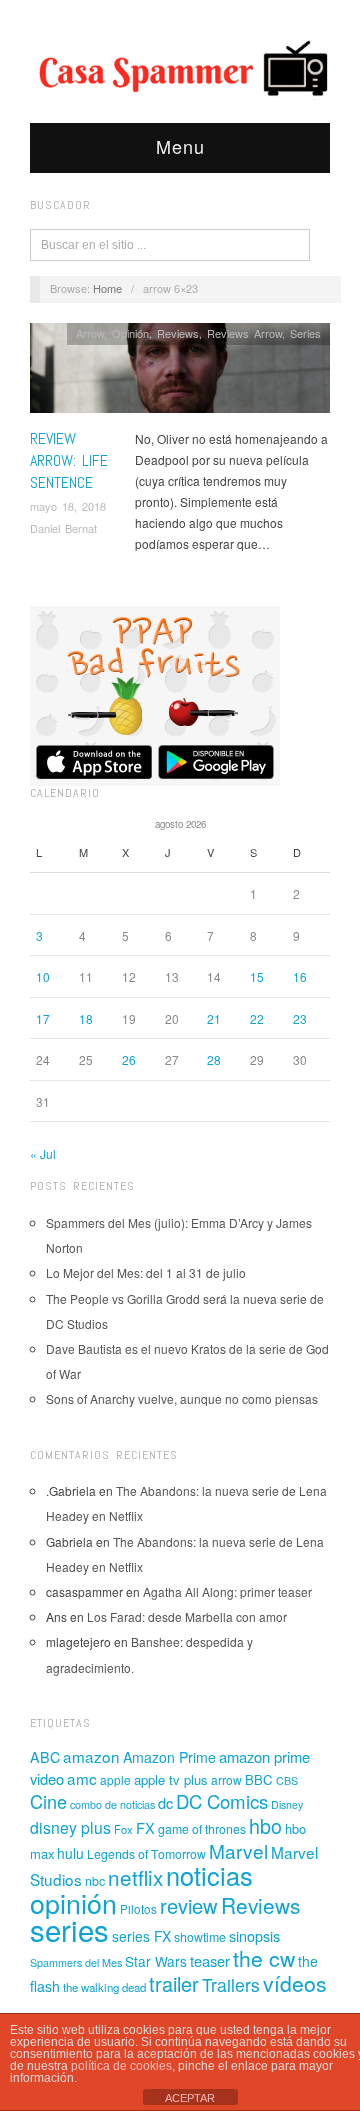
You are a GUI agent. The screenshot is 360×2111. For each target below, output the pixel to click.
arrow (226, 1779)
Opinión (130, 333)
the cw (264, 1958)
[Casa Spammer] (180, 67)
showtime (200, 1937)
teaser (210, 1960)
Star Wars (156, 1961)
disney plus (70, 1827)
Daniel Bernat (63, 528)
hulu (70, 1853)
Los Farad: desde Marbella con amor (187, 1616)
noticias (209, 1875)
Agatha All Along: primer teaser (227, 1591)
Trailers (231, 1984)
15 (257, 976)
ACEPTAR (190, 2098)
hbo (265, 1825)
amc (82, 1778)
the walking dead (104, 1987)
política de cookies (121, 2066)
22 (257, 1018)
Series (305, 333)
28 (214, 1059)
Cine (48, 1801)
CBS (287, 1780)
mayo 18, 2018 (68, 506)
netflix (135, 1877)
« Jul (43, 1153)
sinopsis (254, 1935)
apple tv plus (171, 1779)
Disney (287, 1804)
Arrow (90, 333)
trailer (174, 1983)
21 (214, 1018)
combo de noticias (112, 1804)
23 (300, 1018)
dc (165, 1802)
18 (86, 1018)
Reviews (178, 333)
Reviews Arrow (244, 333)
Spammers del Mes (76, 1962)
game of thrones (202, 1829)
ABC (45, 1757)
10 (43, 976)
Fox (123, 1829)
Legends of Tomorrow (146, 1854)
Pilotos (138, 1908)
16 (300, 976)
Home (107, 288)
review (189, 1905)
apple (115, 1779)
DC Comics (222, 1801)
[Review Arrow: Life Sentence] (180, 373)
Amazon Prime (169, 1757)
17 (43, 1018)
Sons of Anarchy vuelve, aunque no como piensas (182, 1398)
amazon (91, 1756)
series (69, 1929)
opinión (73, 1902)
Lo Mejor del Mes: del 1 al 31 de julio (146, 1272)
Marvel (238, 1850)
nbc (95, 1881)
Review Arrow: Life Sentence (69, 461)
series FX (141, 1936)
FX (145, 1827)
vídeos (295, 1983)
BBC (259, 1779)
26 (129, 1059)
